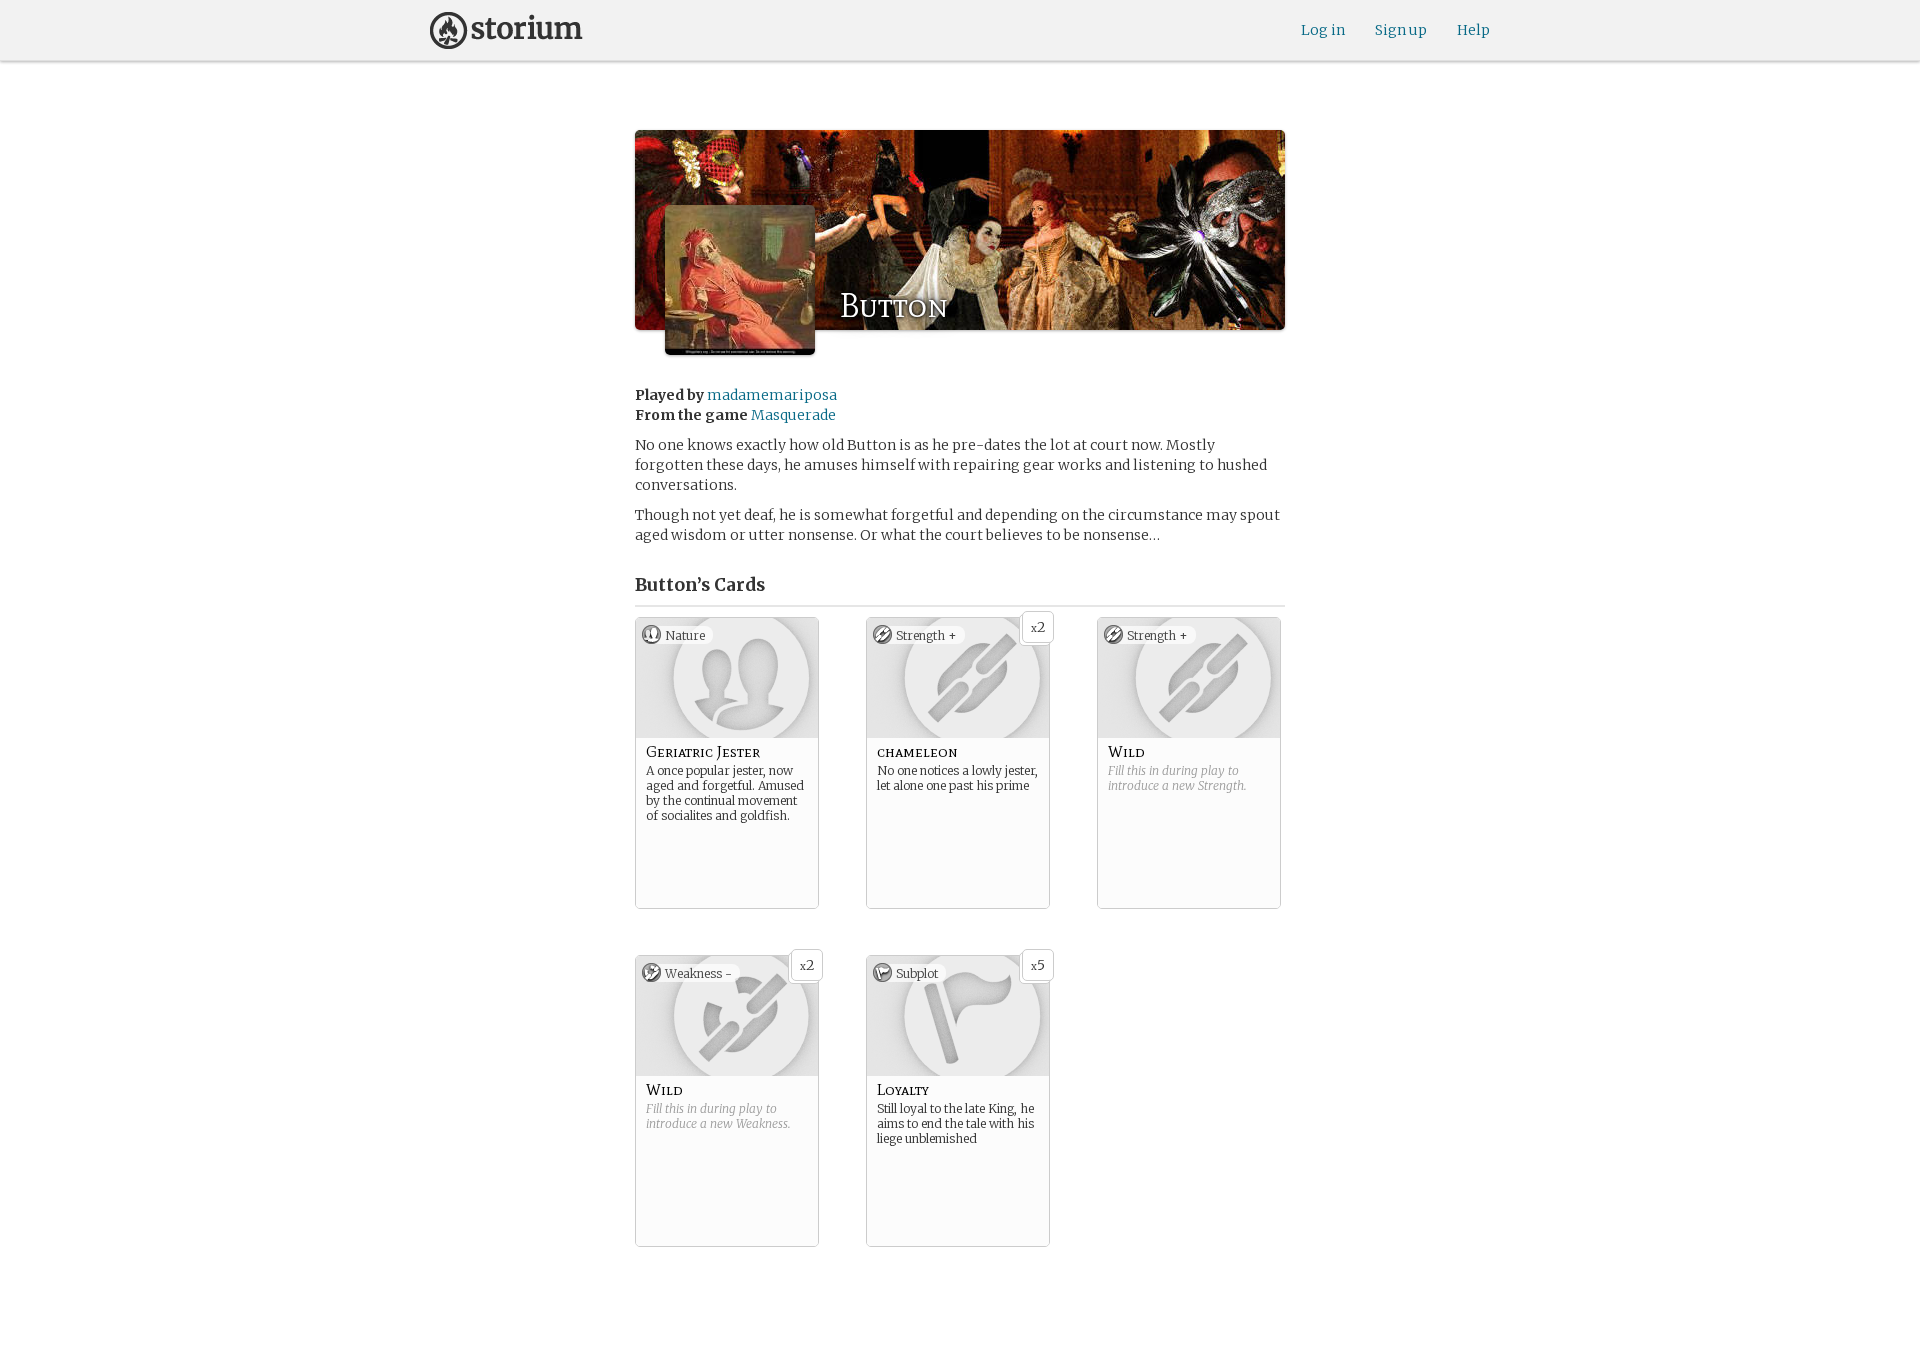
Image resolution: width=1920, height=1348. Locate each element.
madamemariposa (772, 395)
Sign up (1401, 30)
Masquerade (793, 415)
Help (1473, 30)
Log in (1323, 30)
